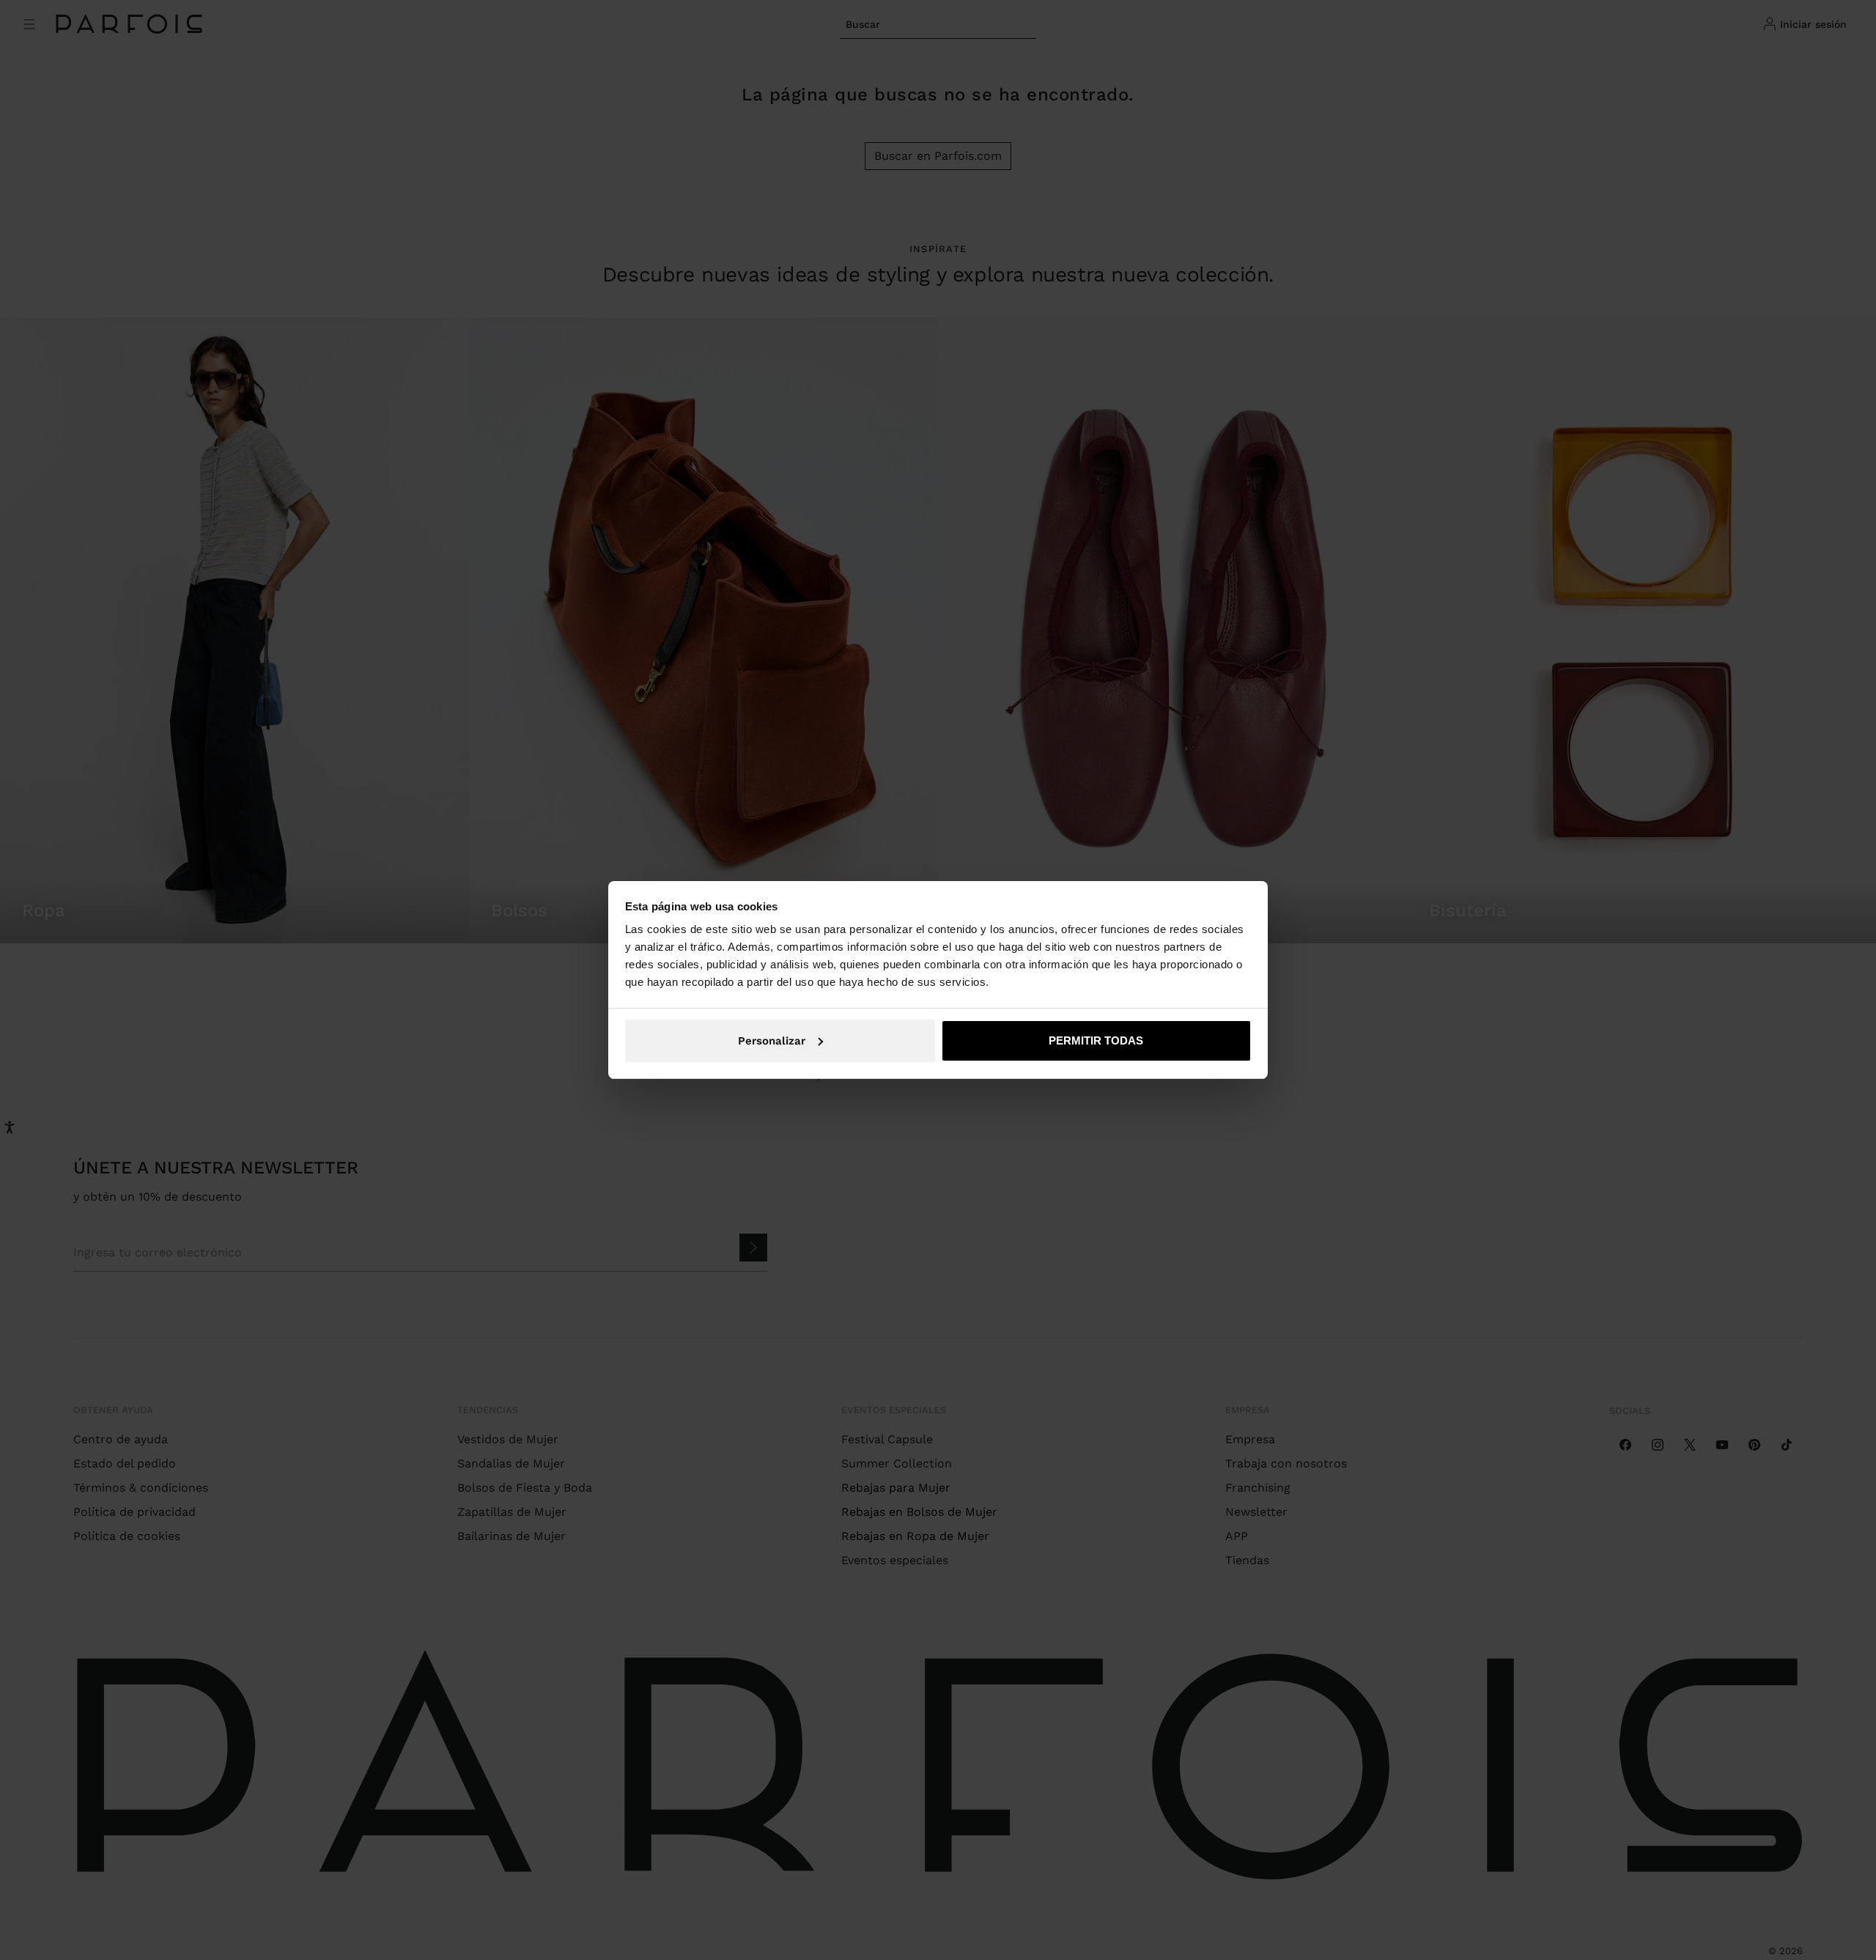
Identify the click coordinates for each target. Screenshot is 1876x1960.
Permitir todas (1096, 1040)
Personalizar (772, 1041)
